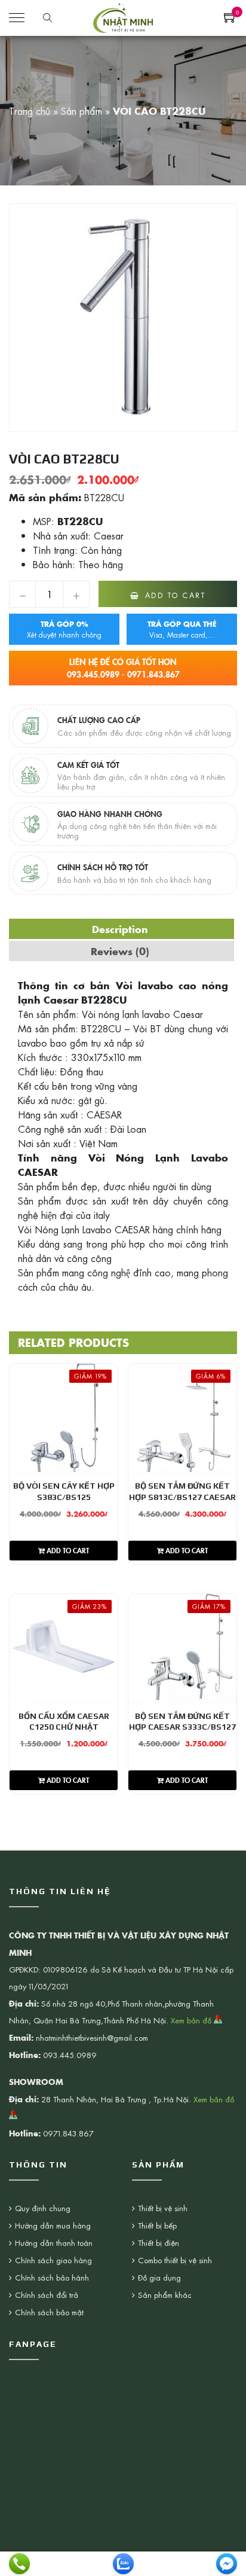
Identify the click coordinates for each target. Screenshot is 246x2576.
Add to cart (176, 595)
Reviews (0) (120, 951)
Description (120, 929)
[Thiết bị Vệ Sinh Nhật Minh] (123, 16)
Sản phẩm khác (165, 2295)
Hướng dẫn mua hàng (53, 2225)
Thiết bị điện (159, 2243)
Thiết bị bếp (157, 2225)
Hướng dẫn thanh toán (54, 2243)
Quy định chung (43, 2208)
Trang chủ (30, 111)
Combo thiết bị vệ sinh (175, 2260)
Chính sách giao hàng (53, 2260)
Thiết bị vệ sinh (163, 2208)
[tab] (120, 929)
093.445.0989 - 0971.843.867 (123, 668)
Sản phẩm (82, 111)
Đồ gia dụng (159, 2277)
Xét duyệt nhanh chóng (64, 629)
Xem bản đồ (192, 2020)
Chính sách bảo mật (49, 2312)
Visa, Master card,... (182, 629)
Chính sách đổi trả (47, 2295)
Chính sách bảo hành (52, 2277)
